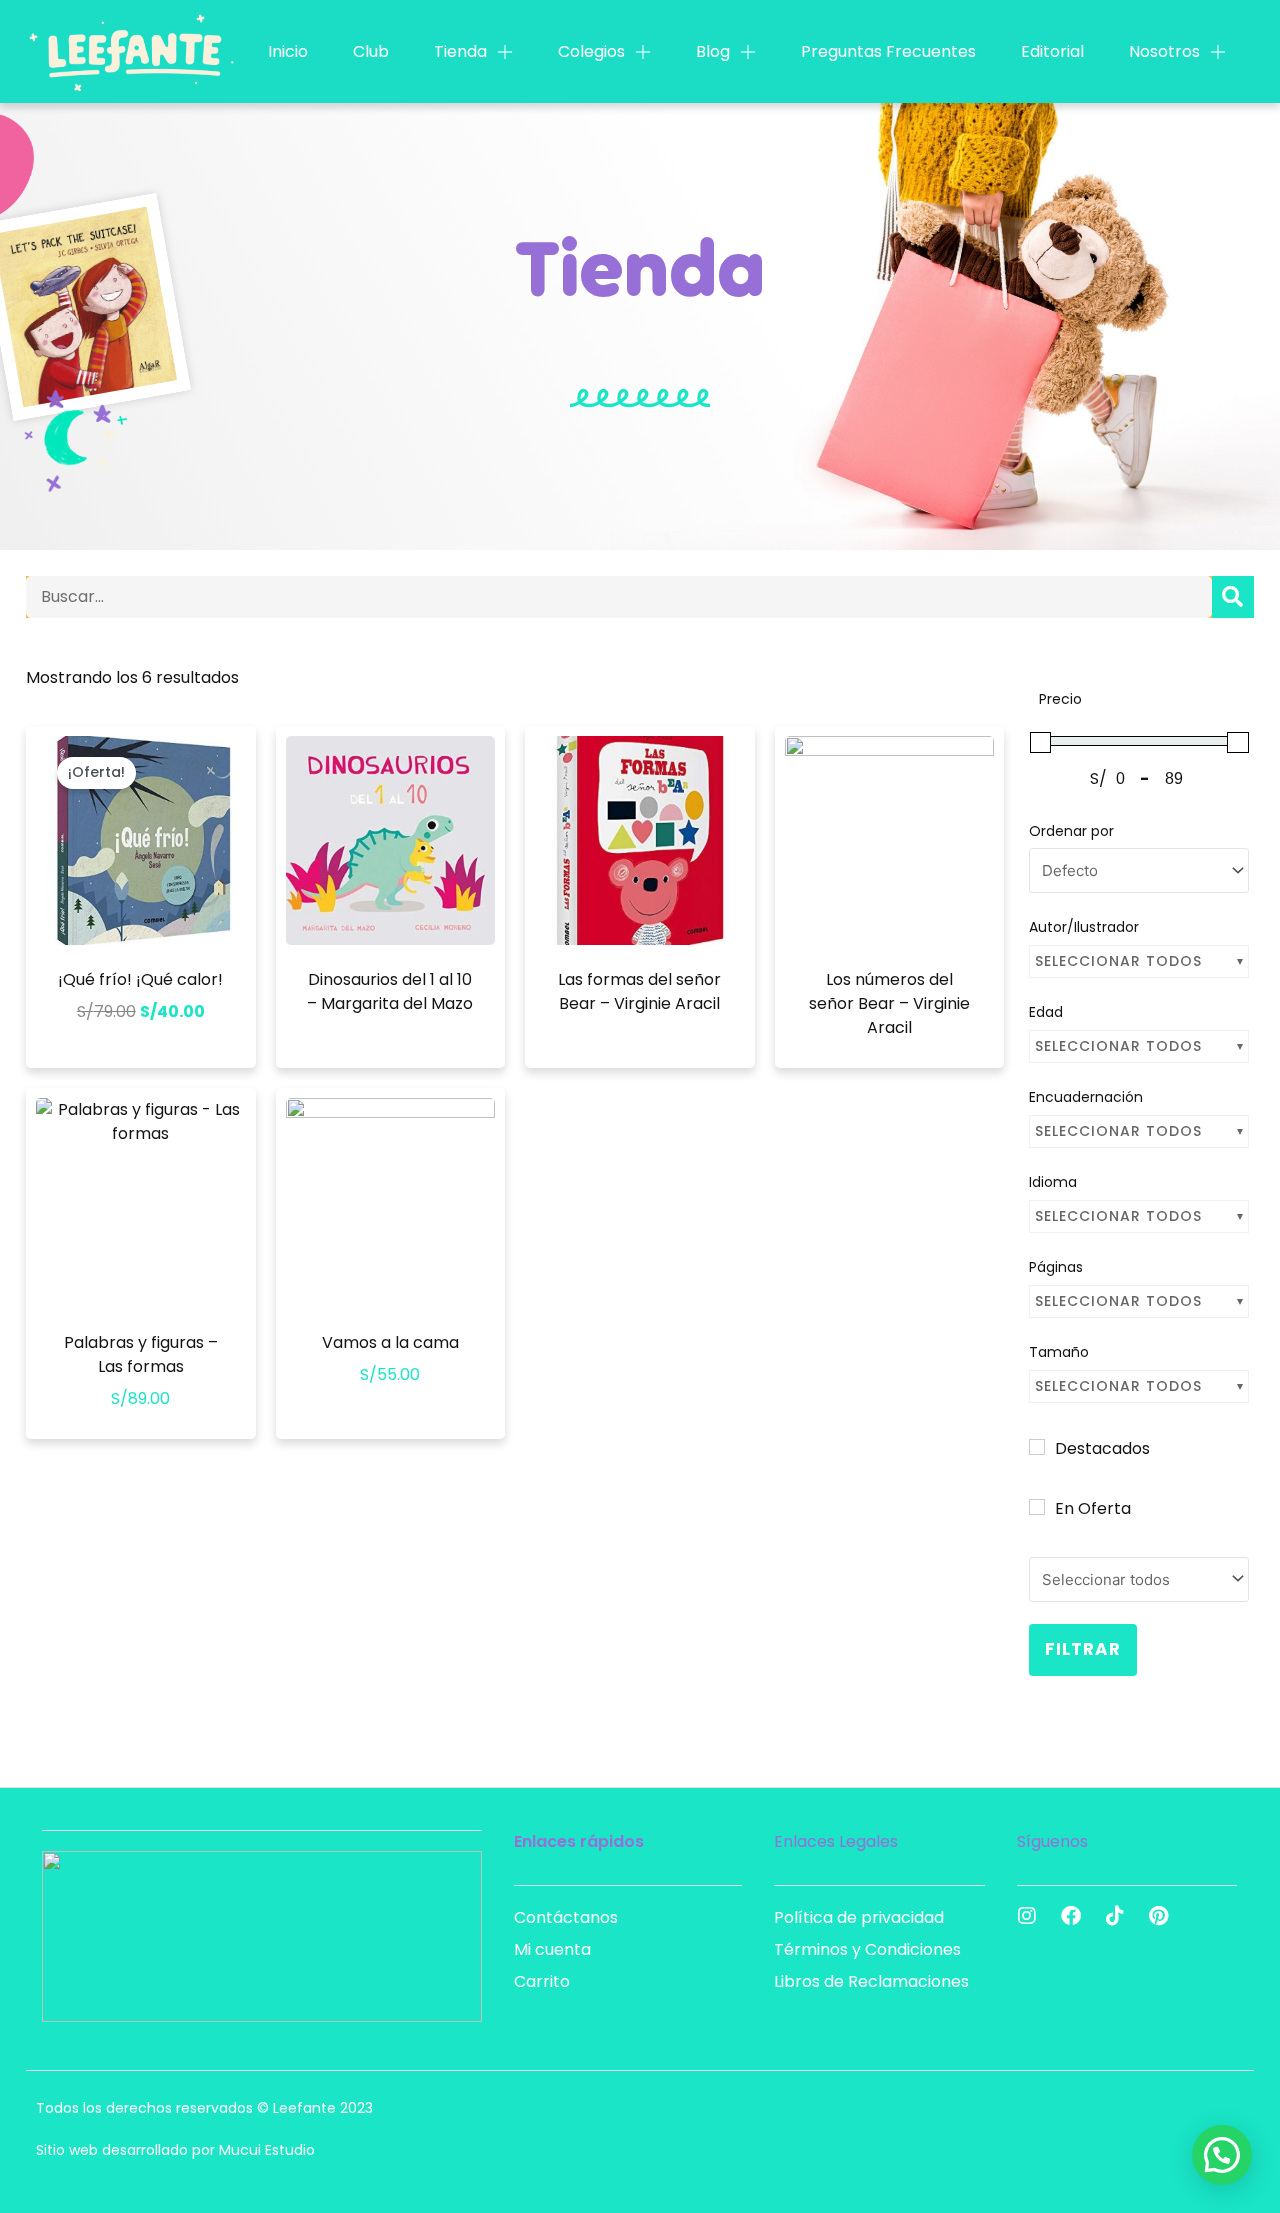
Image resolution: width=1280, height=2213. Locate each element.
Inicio (288, 51)
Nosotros (1164, 51)
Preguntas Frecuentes (888, 51)
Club (371, 51)
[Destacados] (1037, 1447)
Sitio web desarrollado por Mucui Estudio (175, 2150)
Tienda (460, 51)
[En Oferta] (1037, 1507)
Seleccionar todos (1118, 961)
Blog (713, 51)
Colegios (591, 51)
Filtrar (1083, 1649)
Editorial (1052, 51)
